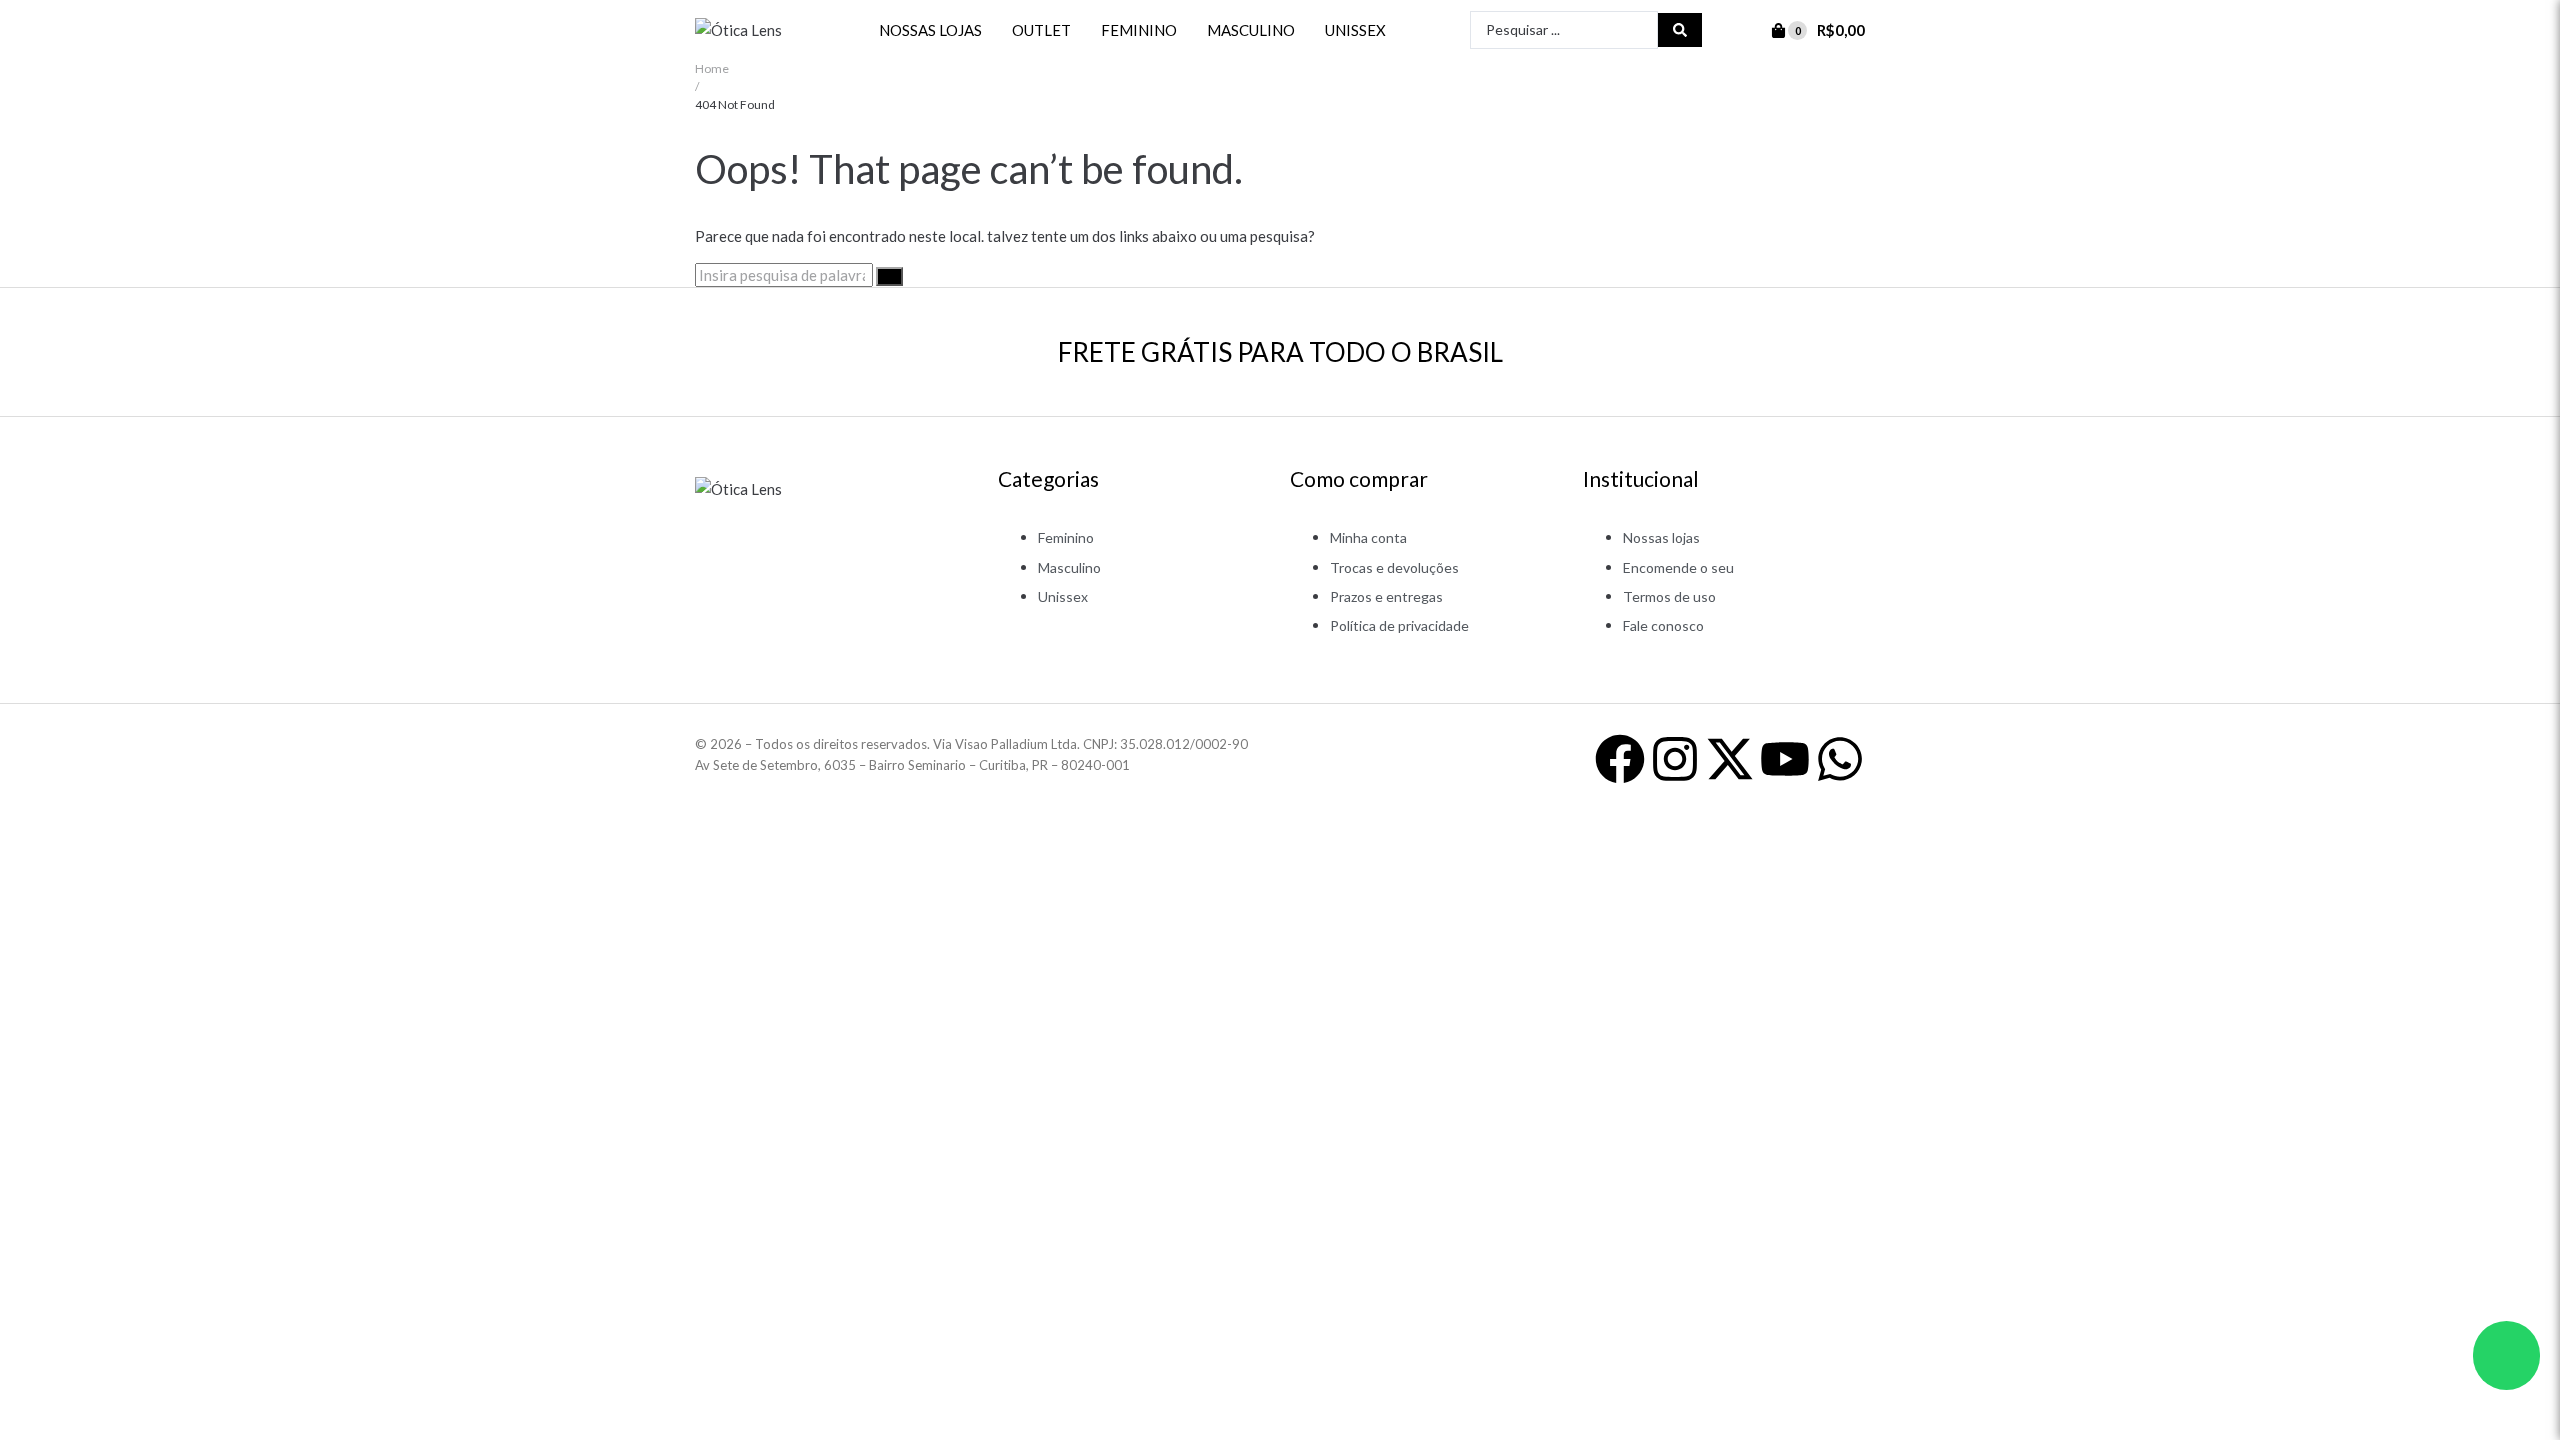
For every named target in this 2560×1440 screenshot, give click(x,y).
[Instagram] (1675, 759)
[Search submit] (1680, 30)
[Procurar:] (785, 275)
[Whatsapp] (1840, 759)
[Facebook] (1620, 759)
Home (712, 68)
